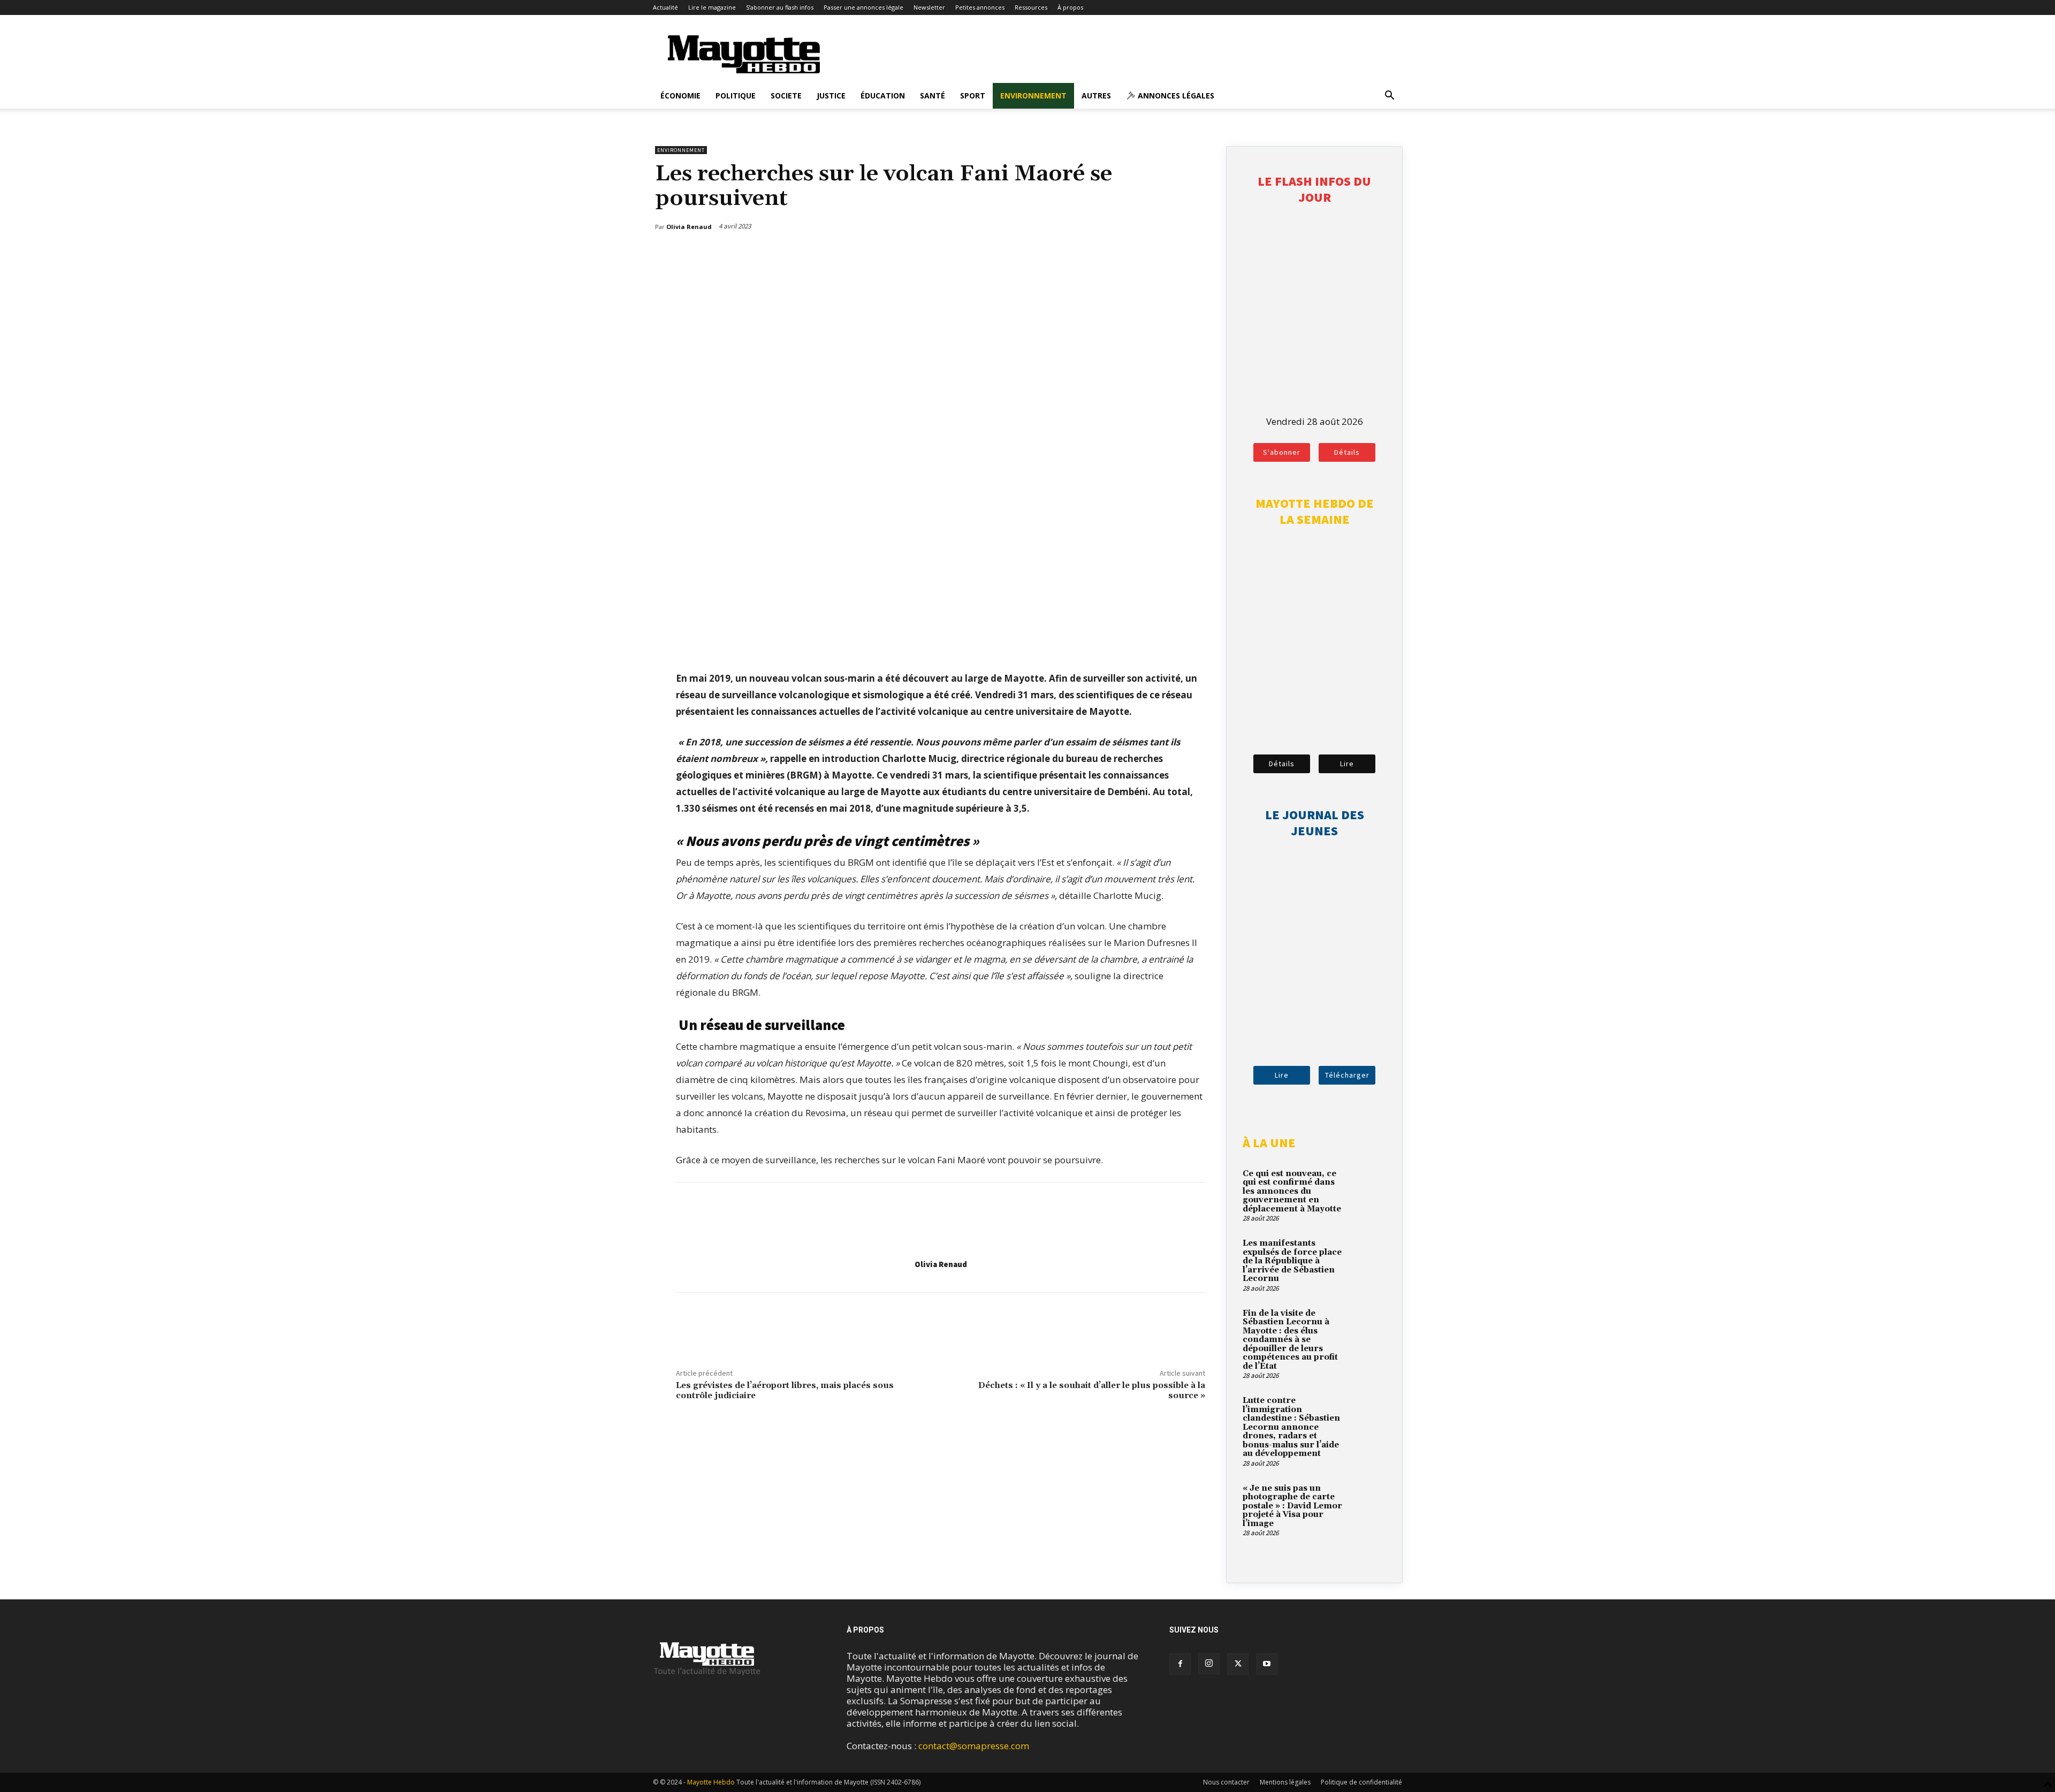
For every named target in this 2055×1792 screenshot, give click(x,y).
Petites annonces (980, 7)
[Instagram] (1209, 1664)
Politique (736, 96)
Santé (933, 96)
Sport (973, 96)
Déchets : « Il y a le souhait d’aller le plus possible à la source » (1092, 1390)
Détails (1347, 452)
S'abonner (1282, 452)
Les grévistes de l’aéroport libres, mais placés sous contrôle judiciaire (785, 1390)
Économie (680, 96)
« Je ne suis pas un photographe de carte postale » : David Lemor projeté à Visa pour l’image (1292, 1506)
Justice (831, 96)
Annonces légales (1175, 96)
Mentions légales (1285, 1782)
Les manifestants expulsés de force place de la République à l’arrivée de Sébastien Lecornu (1292, 1261)
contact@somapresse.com (974, 1746)
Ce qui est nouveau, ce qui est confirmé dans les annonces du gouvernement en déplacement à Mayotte (1292, 1191)
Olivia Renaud (941, 1264)
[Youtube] (1267, 1664)
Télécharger (1347, 1075)
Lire (1347, 764)
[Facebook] (1149, 254)
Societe (786, 96)
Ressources (1031, 7)
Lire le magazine (712, 7)
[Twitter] (1174, 254)
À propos (1070, 7)
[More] (1199, 254)
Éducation (883, 96)
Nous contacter (1226, 1782)
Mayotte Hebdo (711, 1782)
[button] (1389, 96)
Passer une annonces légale (863, 7)
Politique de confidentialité (1361, 1782)
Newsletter (929, 7)
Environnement (1033, 96)
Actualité (665, 7)
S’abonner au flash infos (780, 7)
